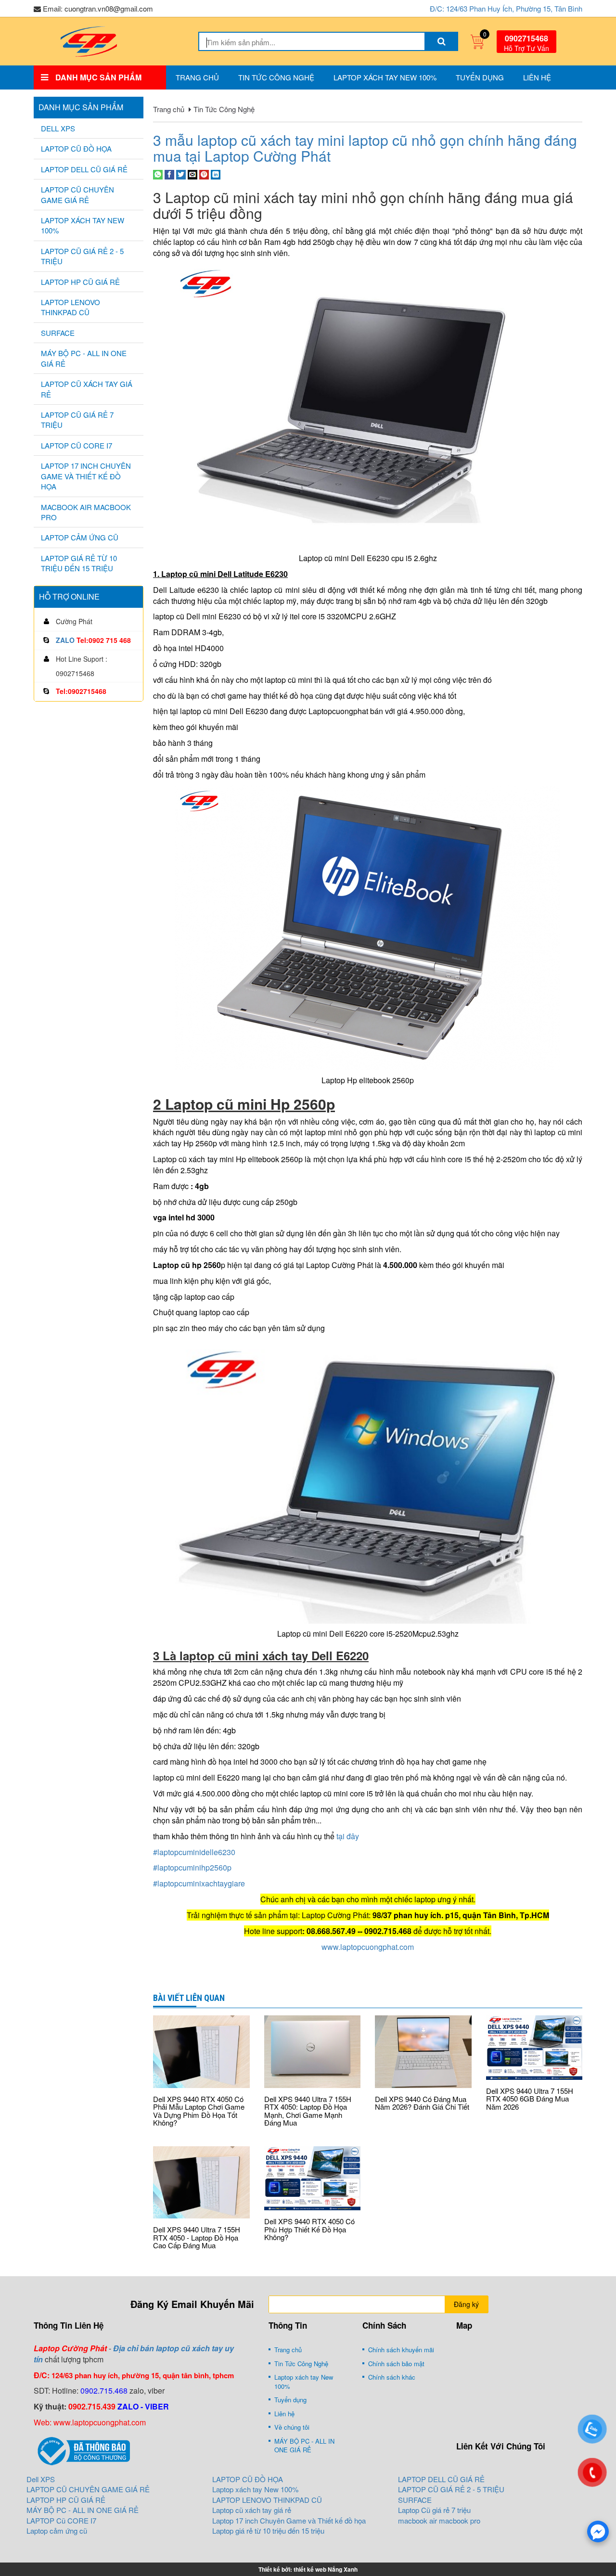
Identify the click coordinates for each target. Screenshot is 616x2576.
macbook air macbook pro (86, 512)
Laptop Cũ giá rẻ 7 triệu (77, 420)
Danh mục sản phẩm (81, 107)
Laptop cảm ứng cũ (80, 537)
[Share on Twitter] (181, 173)
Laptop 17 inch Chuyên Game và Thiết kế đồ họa (86, 476)
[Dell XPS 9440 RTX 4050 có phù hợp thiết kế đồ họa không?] (313, 2179)
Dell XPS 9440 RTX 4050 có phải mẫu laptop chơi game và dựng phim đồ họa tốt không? (199, 2111)
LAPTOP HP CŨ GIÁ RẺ (80, 282)
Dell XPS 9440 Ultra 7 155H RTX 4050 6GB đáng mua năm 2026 (530, 2099)
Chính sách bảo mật (396, 2364)
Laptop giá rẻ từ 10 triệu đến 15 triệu (79, 563)
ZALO (65, 640)
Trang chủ (197, 77)
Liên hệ (537, 77)
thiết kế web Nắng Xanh (326, 2569)
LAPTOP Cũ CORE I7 (77, 445)
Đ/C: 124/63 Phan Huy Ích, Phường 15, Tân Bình (506, 8)
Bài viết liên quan (189, 1998)
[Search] (441, 41)
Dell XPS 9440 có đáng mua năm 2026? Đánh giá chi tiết (422, 2103)
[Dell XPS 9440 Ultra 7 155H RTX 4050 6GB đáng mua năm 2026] (534, 2048)
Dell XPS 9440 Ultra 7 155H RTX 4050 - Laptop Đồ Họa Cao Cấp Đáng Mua (197, 2237)
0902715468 (526, 38)
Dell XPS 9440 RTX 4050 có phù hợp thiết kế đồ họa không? (309, 2229)
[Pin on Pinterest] (204, 173)
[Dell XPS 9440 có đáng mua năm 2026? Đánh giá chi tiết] (423, 2051)
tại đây (347, 1836)
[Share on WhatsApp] (158, 173)
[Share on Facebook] (169, 173)
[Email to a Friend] (192, 173)
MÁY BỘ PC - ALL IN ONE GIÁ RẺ (84, 358)
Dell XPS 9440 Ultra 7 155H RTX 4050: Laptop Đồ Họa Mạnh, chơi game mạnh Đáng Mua (308, 2111)
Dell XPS (58, 128)
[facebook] (598, 2531)
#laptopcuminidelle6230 (194, 1852)
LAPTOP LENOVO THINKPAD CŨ (71, 307)
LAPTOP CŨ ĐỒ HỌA (76, 148)
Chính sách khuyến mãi (401, 2350)
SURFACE (58, 333)
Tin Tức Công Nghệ (276, 77)
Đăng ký (466, 2304)
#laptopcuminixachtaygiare (199, 1883)
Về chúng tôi (292, 2427)
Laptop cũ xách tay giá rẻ (87, 389)
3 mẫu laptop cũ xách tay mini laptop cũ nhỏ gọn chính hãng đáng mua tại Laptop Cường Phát (365, 148)
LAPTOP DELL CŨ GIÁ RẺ (84, 169)
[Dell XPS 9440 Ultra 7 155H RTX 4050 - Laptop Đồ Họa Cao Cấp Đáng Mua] (201, 2182)
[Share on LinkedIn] (216, 173)
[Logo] (89, 40)
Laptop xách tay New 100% (385, 77)
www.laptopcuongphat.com (368, 1947)
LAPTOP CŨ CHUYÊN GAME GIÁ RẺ (77, 194)
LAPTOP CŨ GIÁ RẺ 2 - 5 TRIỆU (82, 256)
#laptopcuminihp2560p (192, 1867)
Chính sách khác (392, 2377)
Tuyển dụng (480, 77)
